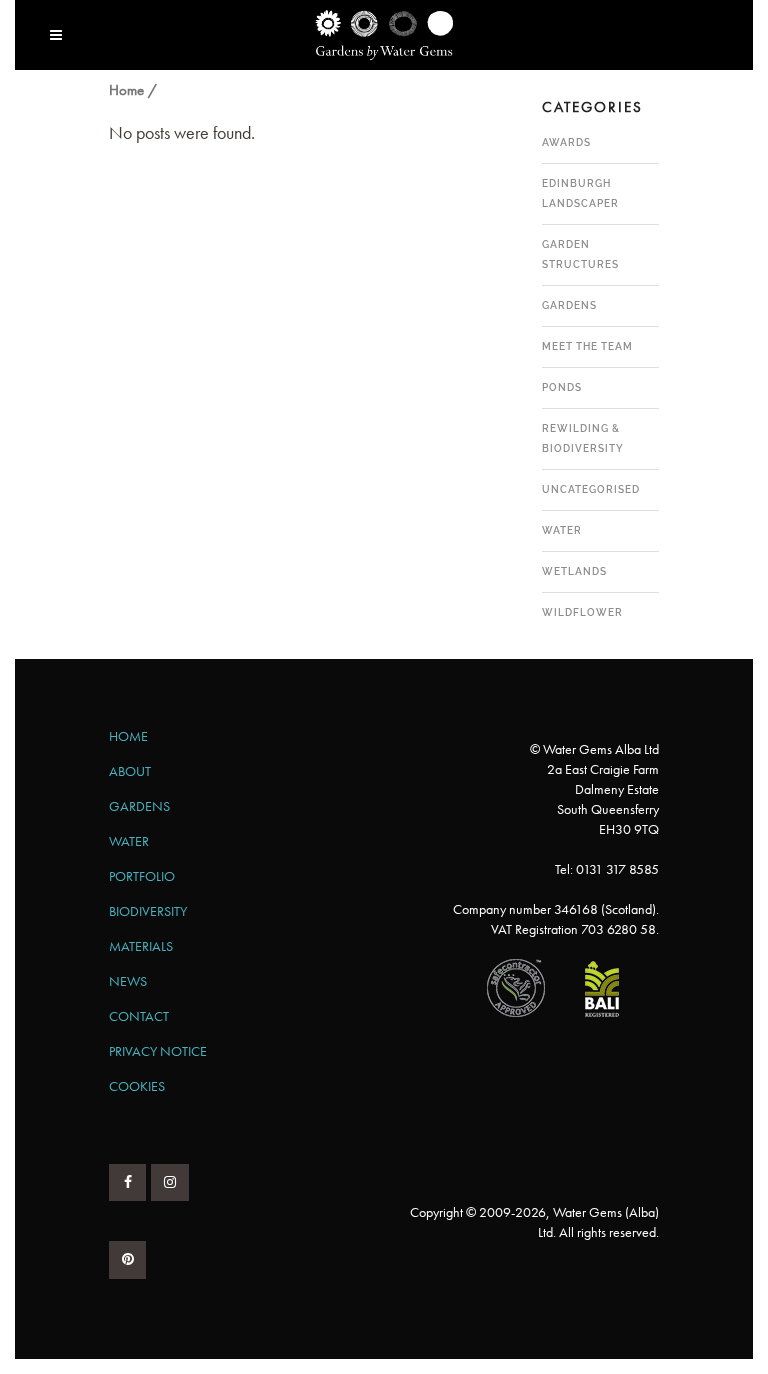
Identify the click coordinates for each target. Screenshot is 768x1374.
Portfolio (142, 876)
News (128, 981)
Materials (141, 946)
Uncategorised (591, 489)
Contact (139, 1016)
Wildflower (582, 612)
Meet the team (587, 346)
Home (126, 90)
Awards (566, 142)
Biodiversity (148, 911)
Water (562, 530)
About (130, 771)
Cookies (137, 1086)
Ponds (562, 387)
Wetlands (574, 571)
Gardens (569, 305)
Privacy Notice (158, 1051)
